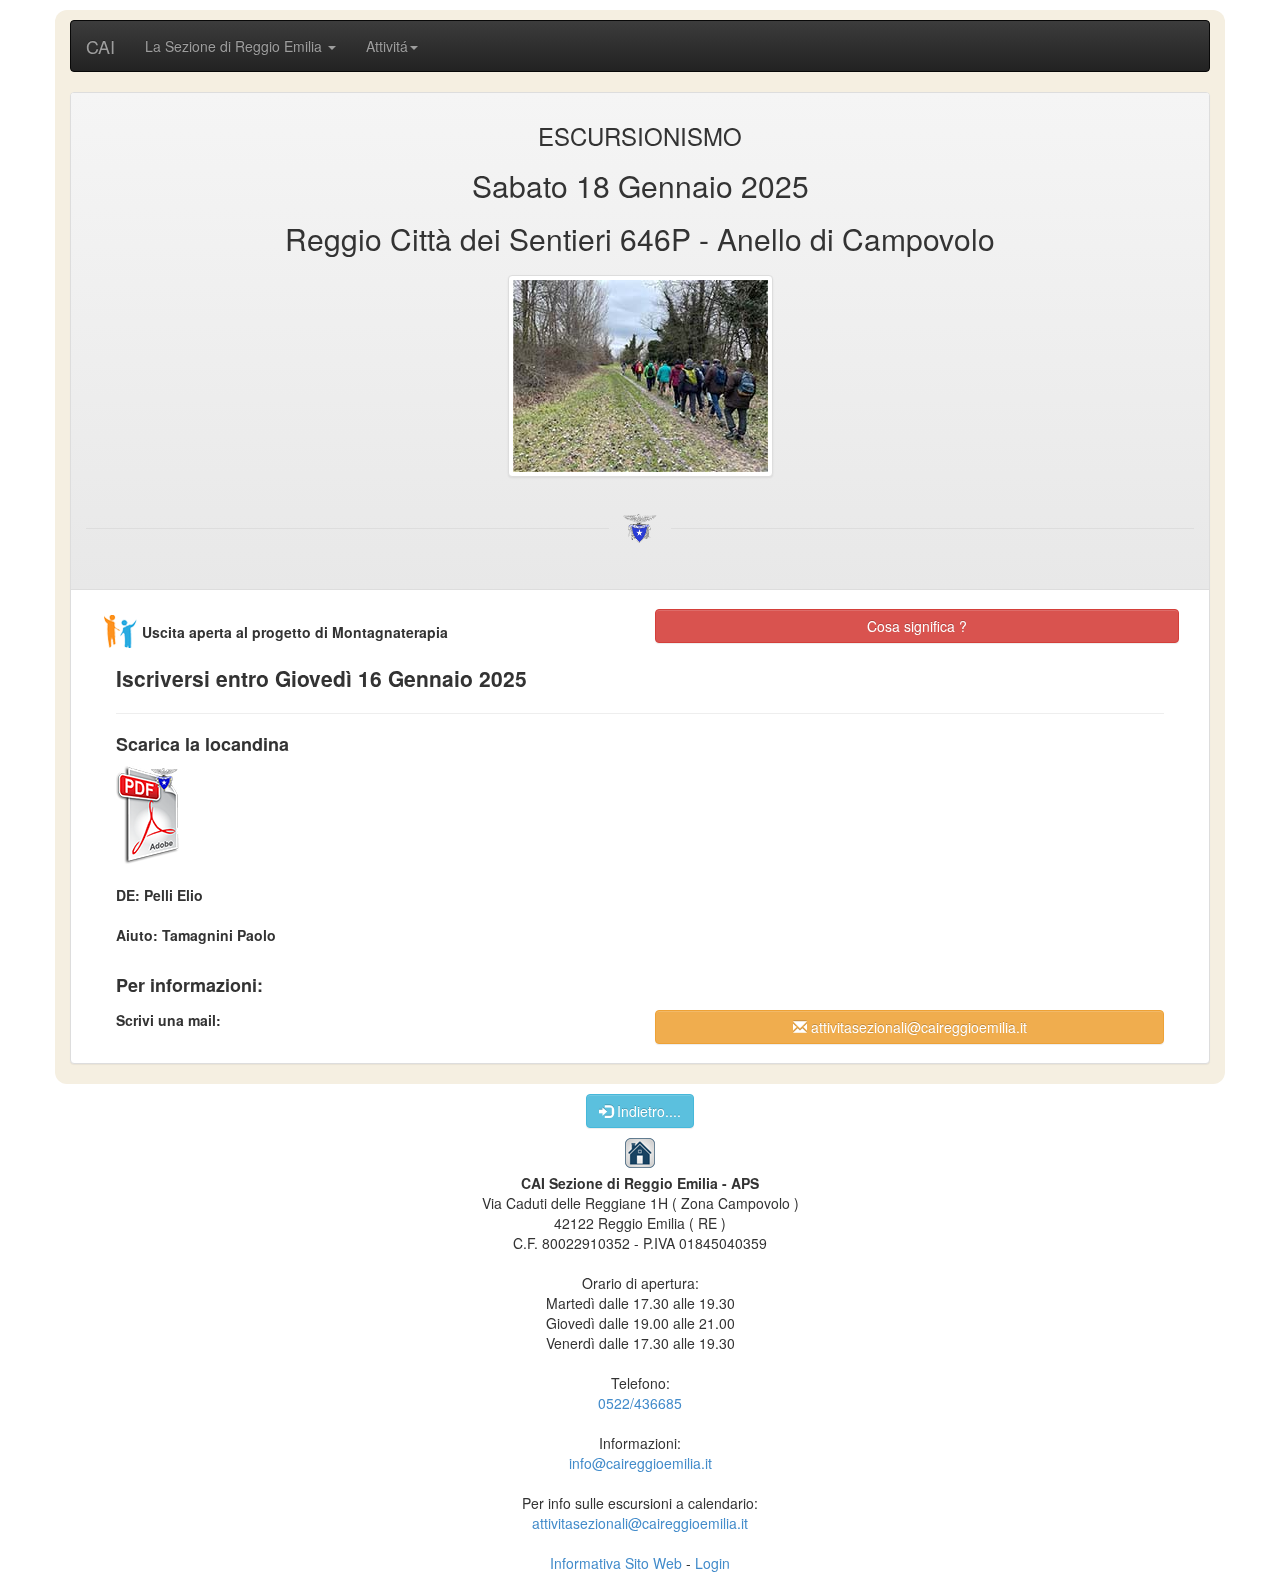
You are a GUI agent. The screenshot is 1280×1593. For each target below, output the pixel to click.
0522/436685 (640, 1403)
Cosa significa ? (917, 626)
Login (712, 1563)
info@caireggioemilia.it (640, 1463)
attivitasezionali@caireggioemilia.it (917, 1027)
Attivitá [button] (387, 46)
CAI (100, 46)
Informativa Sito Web (616, 1563)
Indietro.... (647, 1111)
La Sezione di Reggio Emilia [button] (235, 46)
